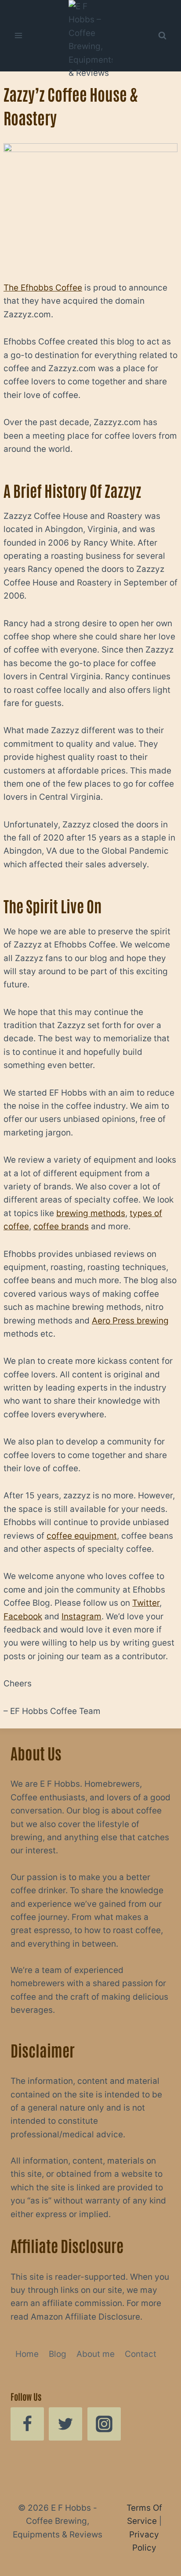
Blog (58, 2354)
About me (96, 2354)
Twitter (146, 1603)
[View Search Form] (162, 35)
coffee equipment (82, 1536)
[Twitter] (65, 2424)
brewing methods (91, 1213)
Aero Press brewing (130, 1321)
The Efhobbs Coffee (43, 288)
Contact (141, 2354)
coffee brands (61, 1226)
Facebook (23, 1616)
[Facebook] (27, 2424)
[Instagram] (104, 2424)
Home (27, 2354)
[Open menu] (19, 36)
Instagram (81, 1616)
